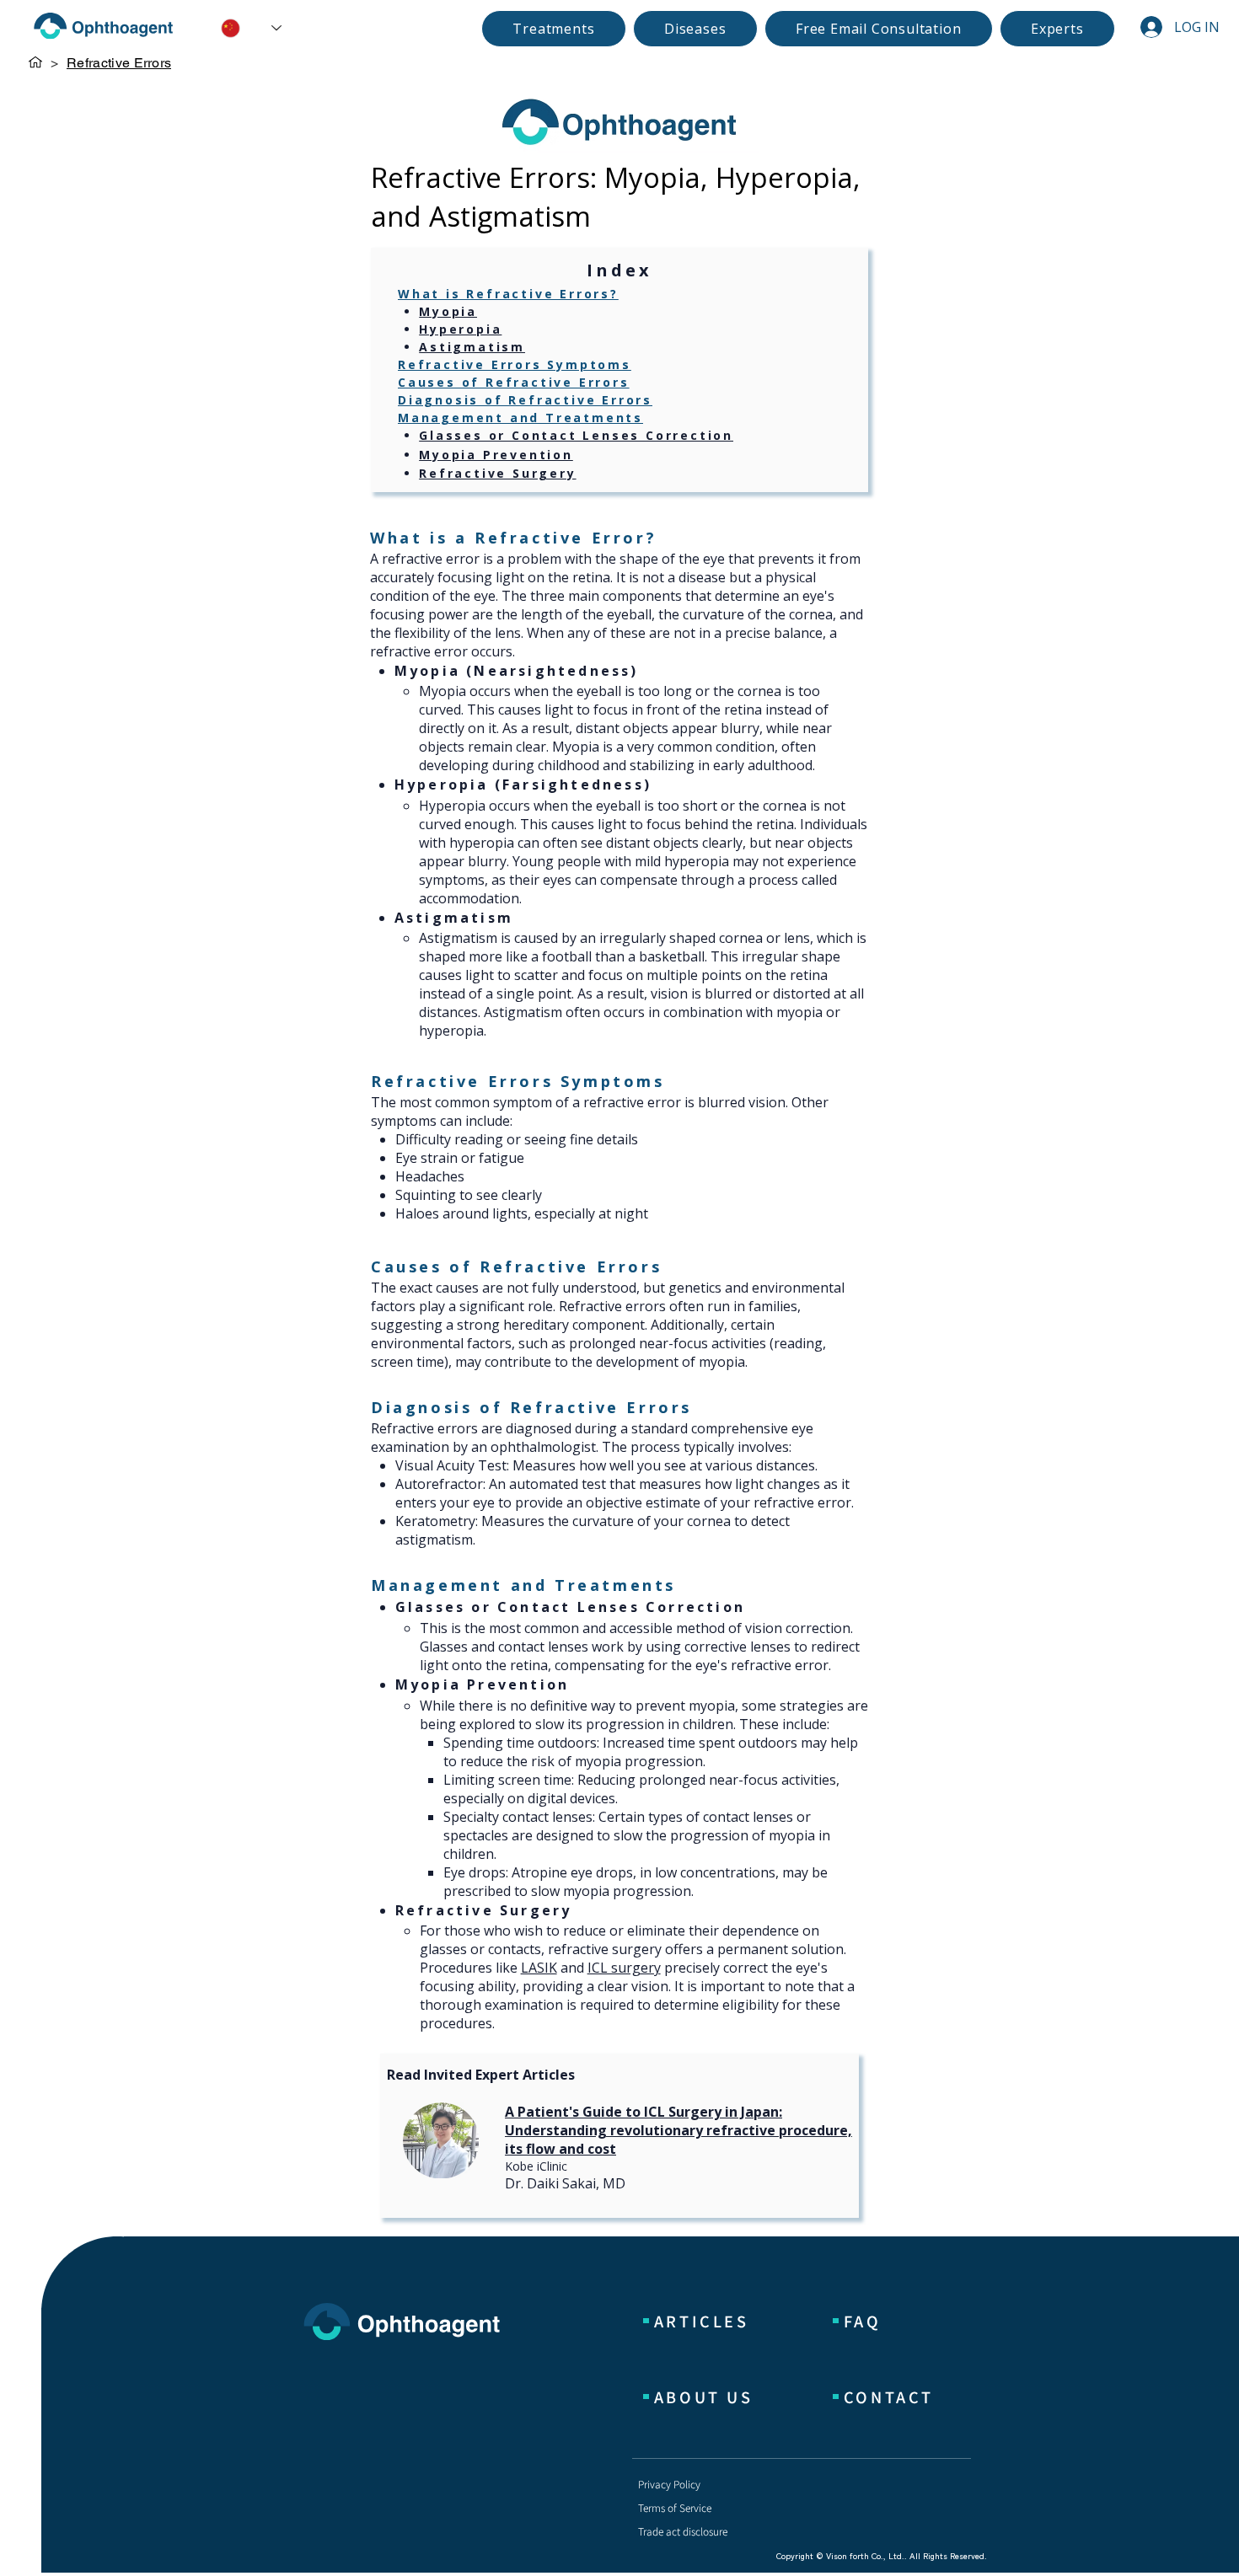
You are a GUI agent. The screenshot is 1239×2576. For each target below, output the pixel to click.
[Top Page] (35, 62)
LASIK (539, 1968)
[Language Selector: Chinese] (239, 28)
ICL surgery (624, 1968)
